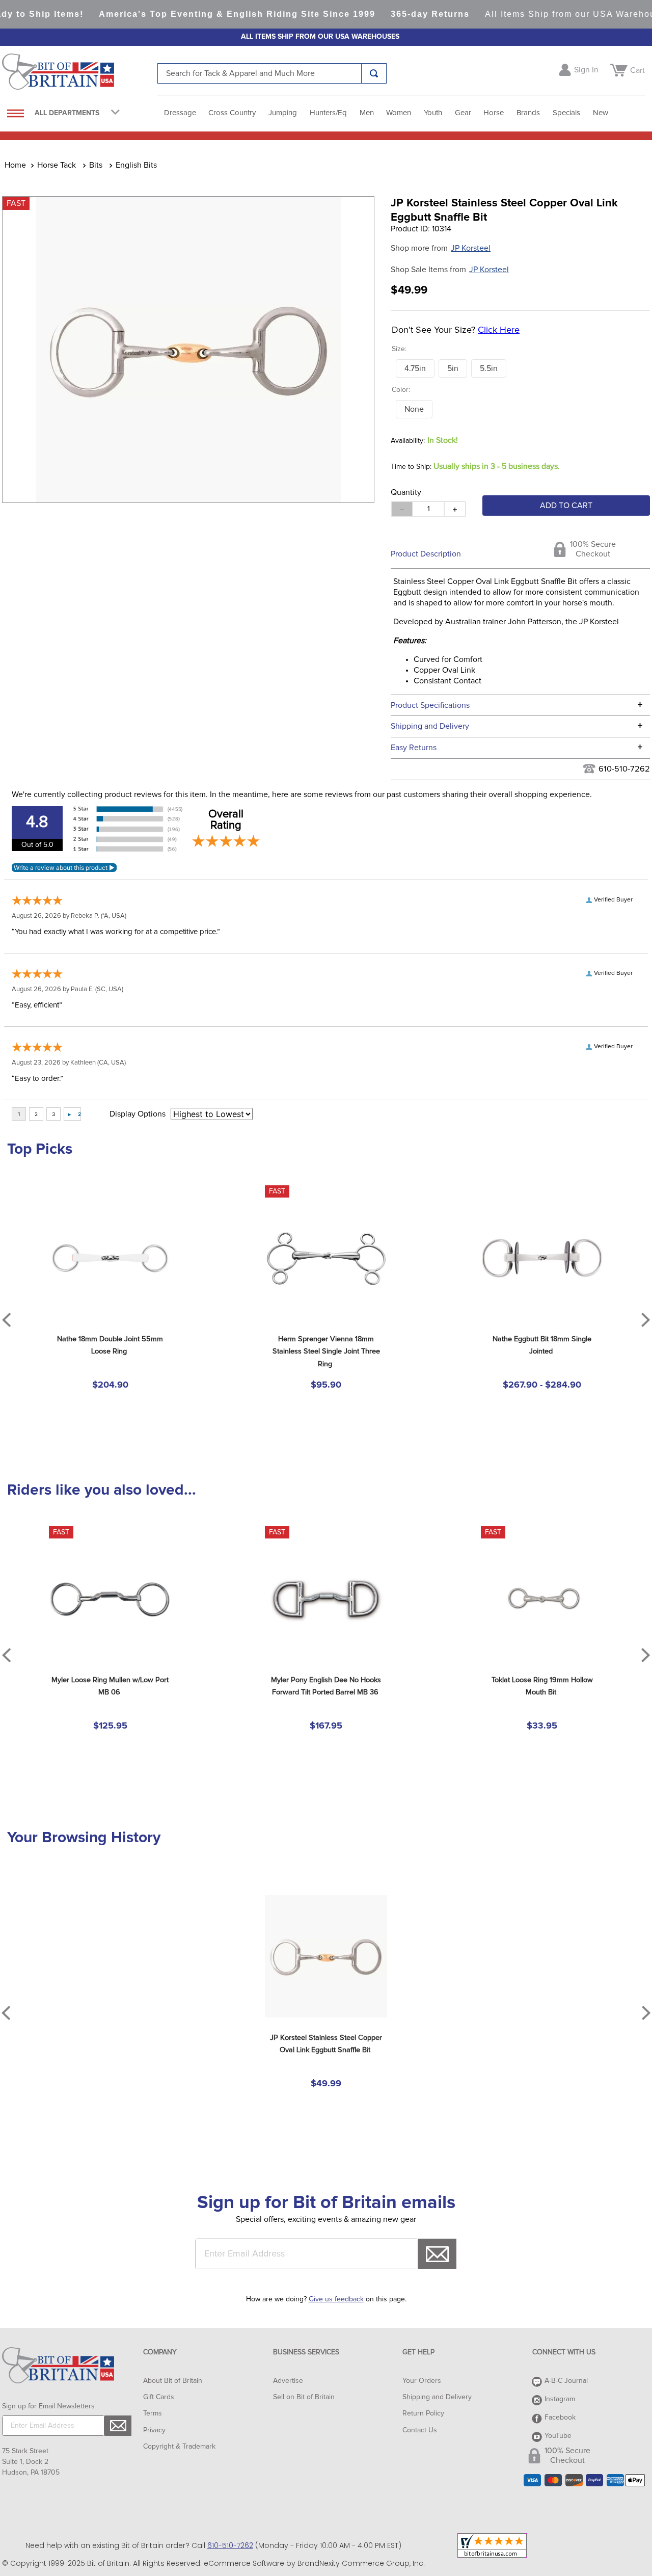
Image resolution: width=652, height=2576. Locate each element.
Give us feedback (336, 2299)
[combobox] (272, 73)
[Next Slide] (646, 2013)
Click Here (499, 330)
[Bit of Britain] (80, 74)
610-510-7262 (624, 769)
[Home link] (15, 165)
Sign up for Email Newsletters (48, 2406)
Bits (96, 165)
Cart (637, 70)
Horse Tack (57, 165)
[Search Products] (374, 73)
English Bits (136, 165)
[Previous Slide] (6, 2013)
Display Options (138, 1114)
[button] (415, 368)
